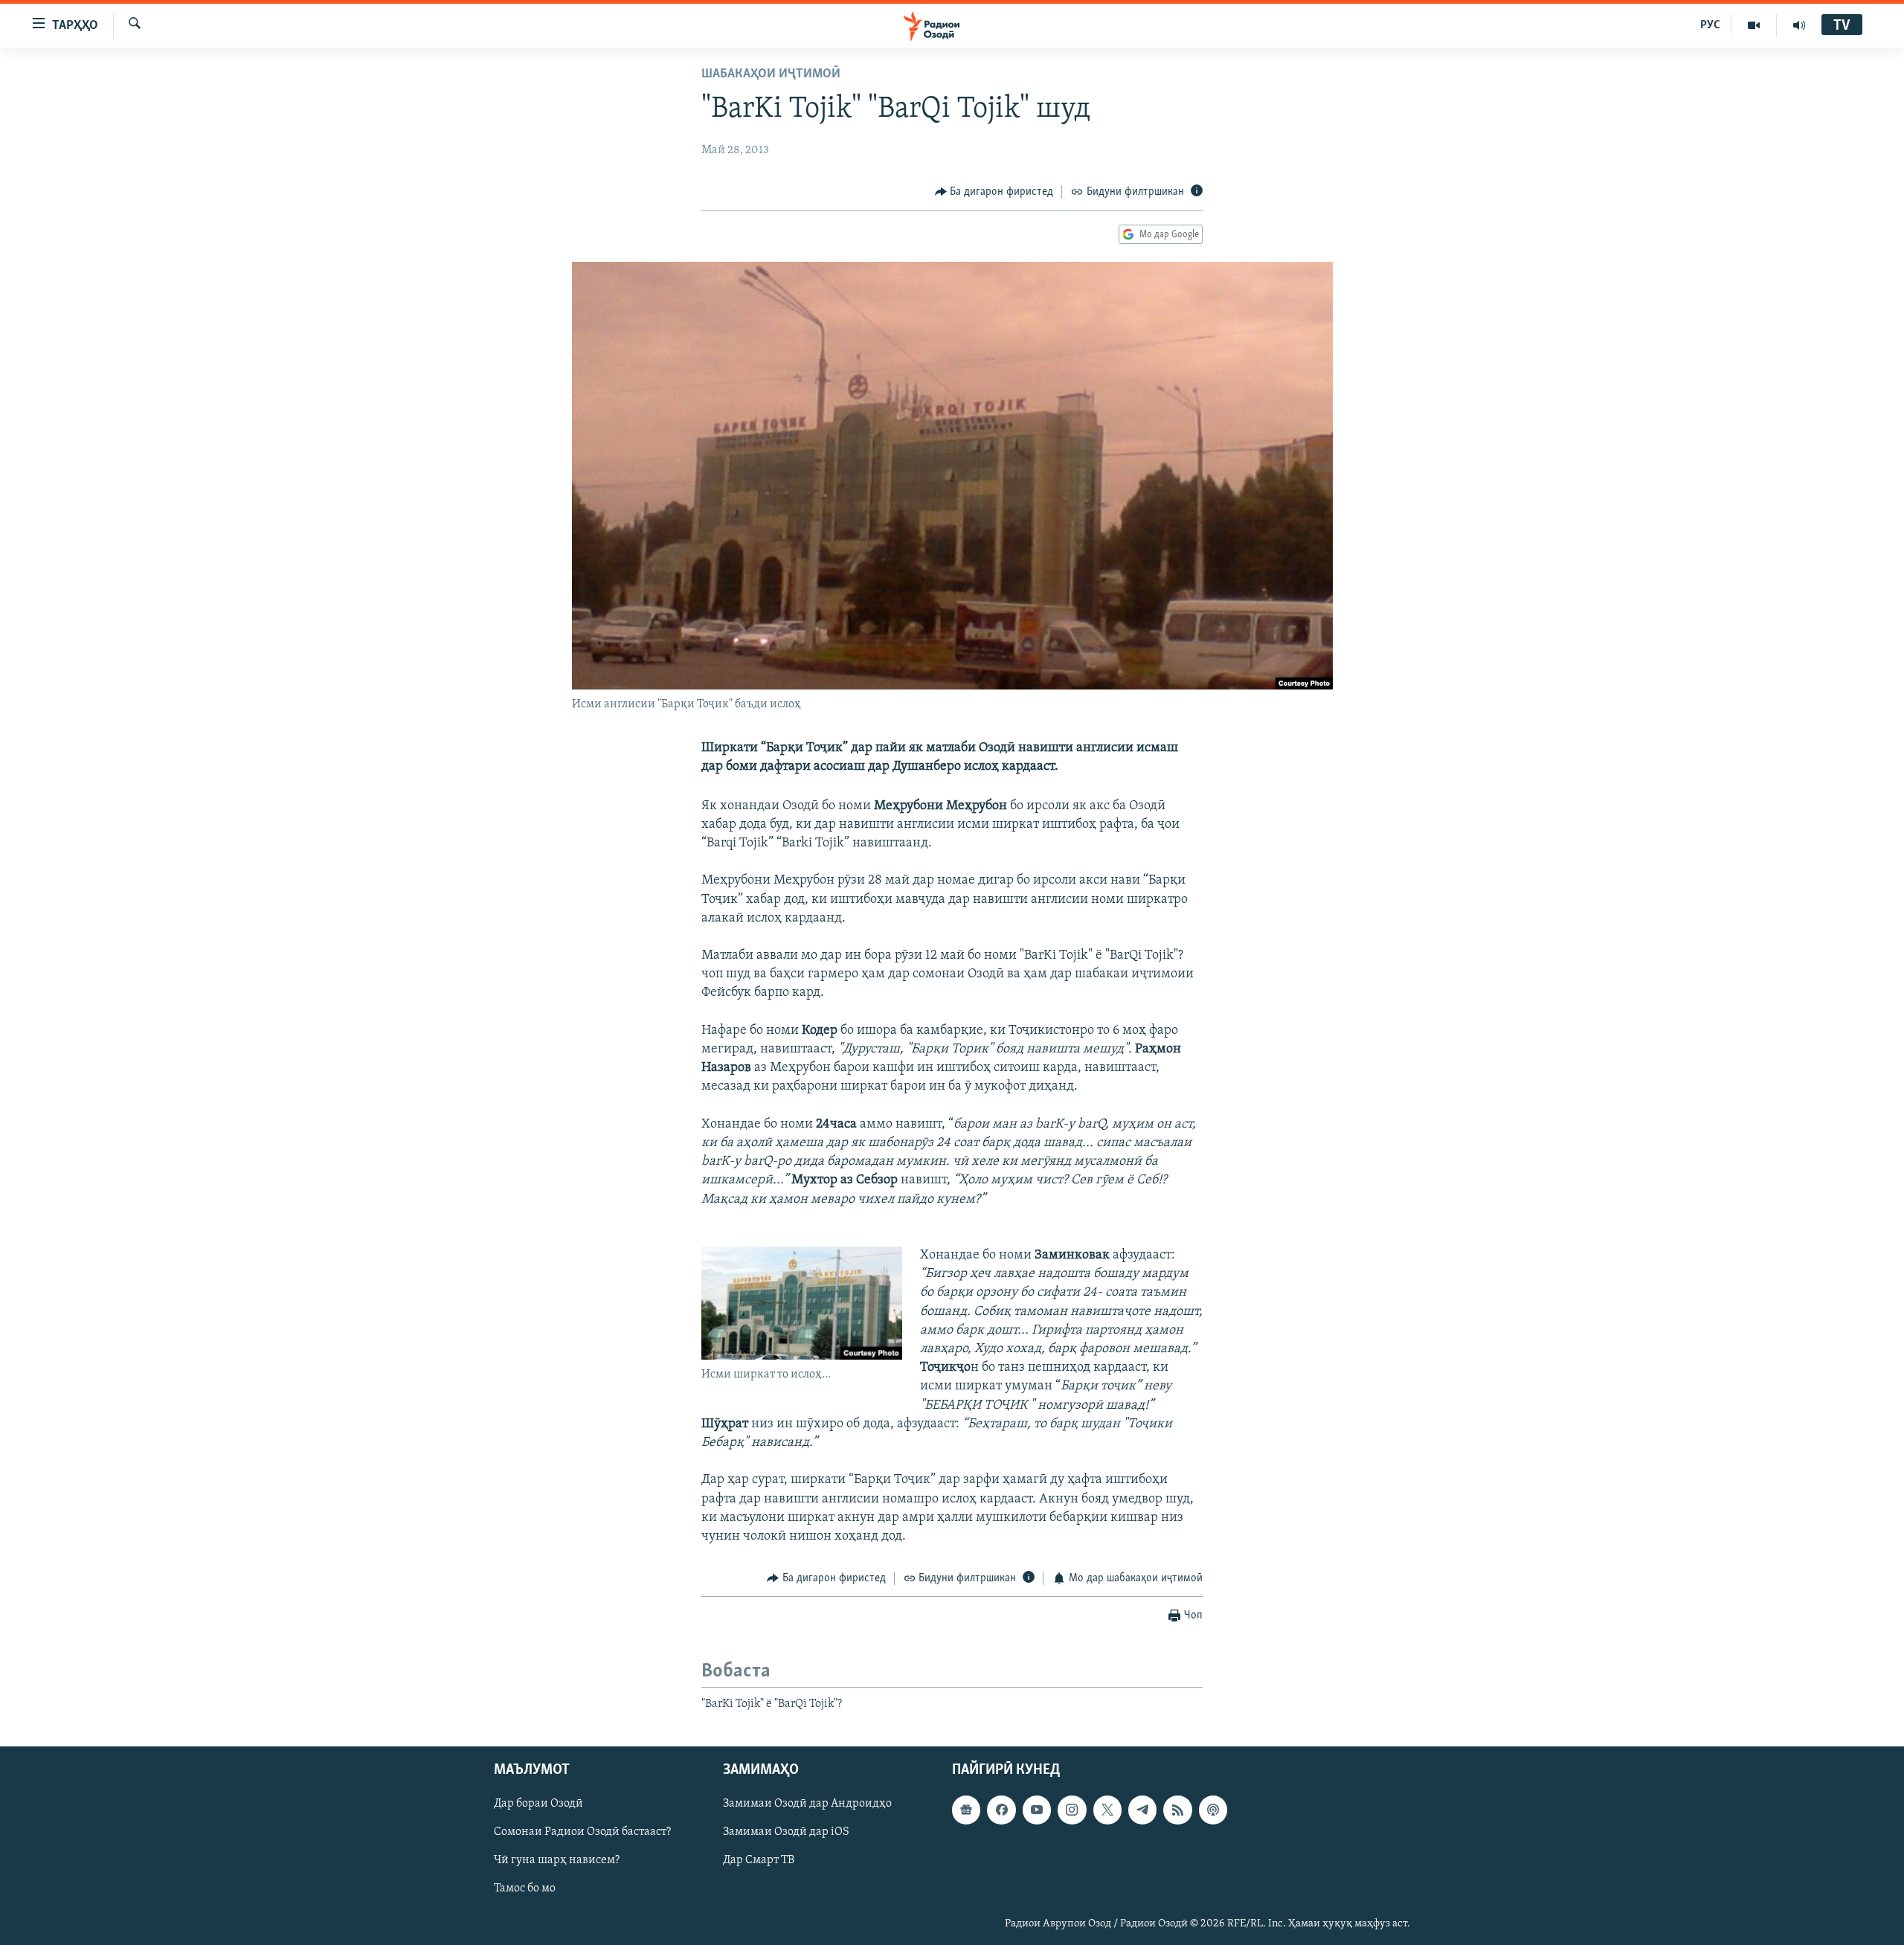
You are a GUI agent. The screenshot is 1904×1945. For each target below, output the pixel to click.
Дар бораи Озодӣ (538, 1804)
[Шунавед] (1799, 25)
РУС (1710, 25)
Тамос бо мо (525, 1888)
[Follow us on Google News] (966, 1810)
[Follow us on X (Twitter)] (1107, 1810)
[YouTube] (1754, 25)
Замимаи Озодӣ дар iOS (786, 1832)
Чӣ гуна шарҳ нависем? (557, 1860)
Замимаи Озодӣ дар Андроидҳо (807, 1804)
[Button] (994, 192)
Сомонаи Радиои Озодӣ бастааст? (582, 1832)
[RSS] (1177, 1810)
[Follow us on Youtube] (1037, 1810)
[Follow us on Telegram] (1142, 1810)
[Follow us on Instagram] (1072, 1810)
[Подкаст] (1213, 1810)
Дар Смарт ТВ (759, 1860)
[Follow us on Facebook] (1001, 1810)
